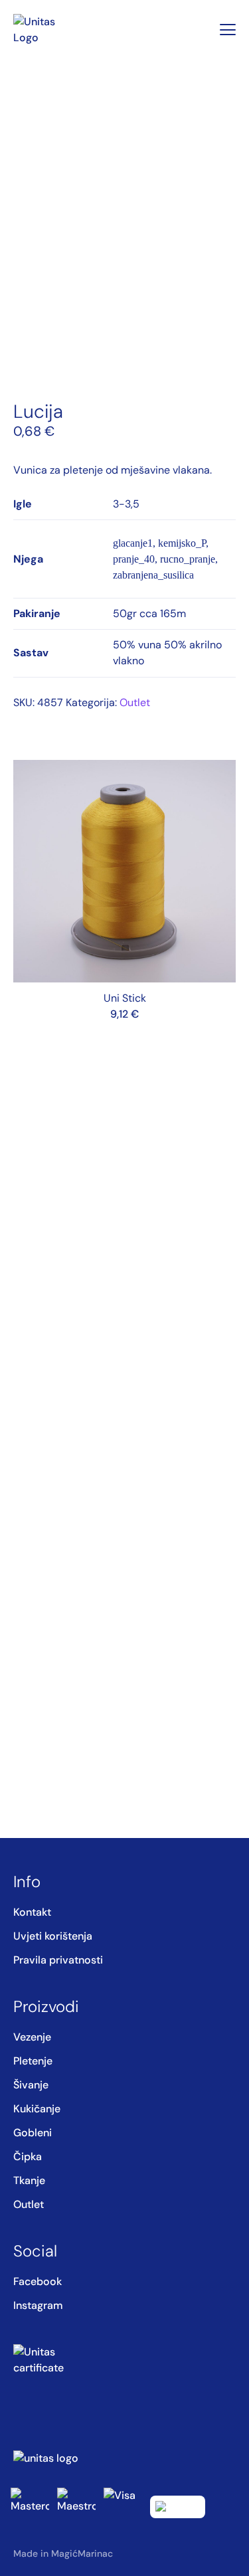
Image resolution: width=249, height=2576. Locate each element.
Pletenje (33, 2061)
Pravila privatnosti (58, 1960)
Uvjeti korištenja (53, 1936)
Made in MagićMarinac (63, 2553)
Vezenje (32, 2037)
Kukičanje (37, 2109)
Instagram (38, 2305)
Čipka (28, 2157)
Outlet (135, 702)
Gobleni (33, 2133)
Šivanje (31, 2085)
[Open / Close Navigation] (228, 30)
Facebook (38, 2281)
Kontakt (32, 1912)
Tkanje (29, 2180)
